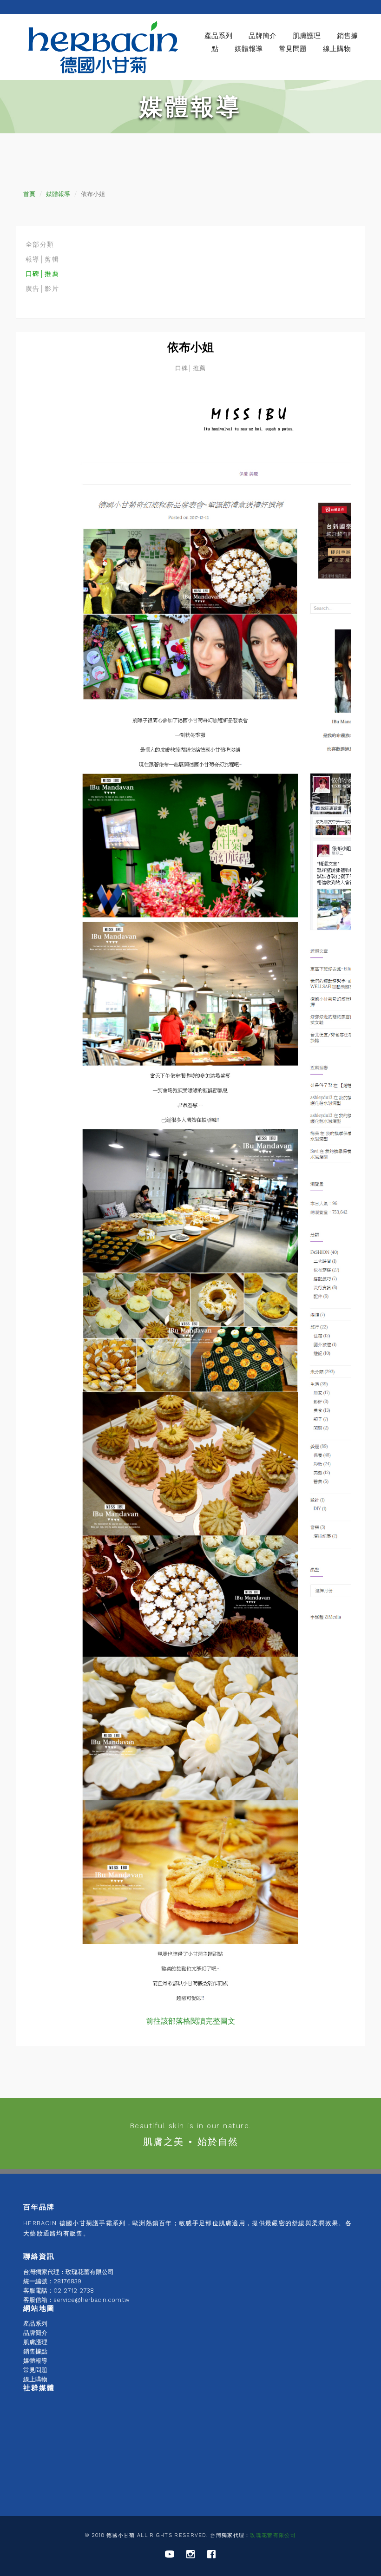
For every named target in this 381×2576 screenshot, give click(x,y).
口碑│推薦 (42, 274)
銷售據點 (35, 2351)
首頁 (29, 194)
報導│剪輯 (42, 259)
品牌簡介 (35, 2333)
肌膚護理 (35, 2342)
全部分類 (40, 244)
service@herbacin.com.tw (92, 2300)
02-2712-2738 (74, 2291)
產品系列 (218, 36)
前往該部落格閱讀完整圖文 (190, 2021)
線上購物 (337, 49)
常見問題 (293, 49)
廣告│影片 (42, 288)
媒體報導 (249, 49)
